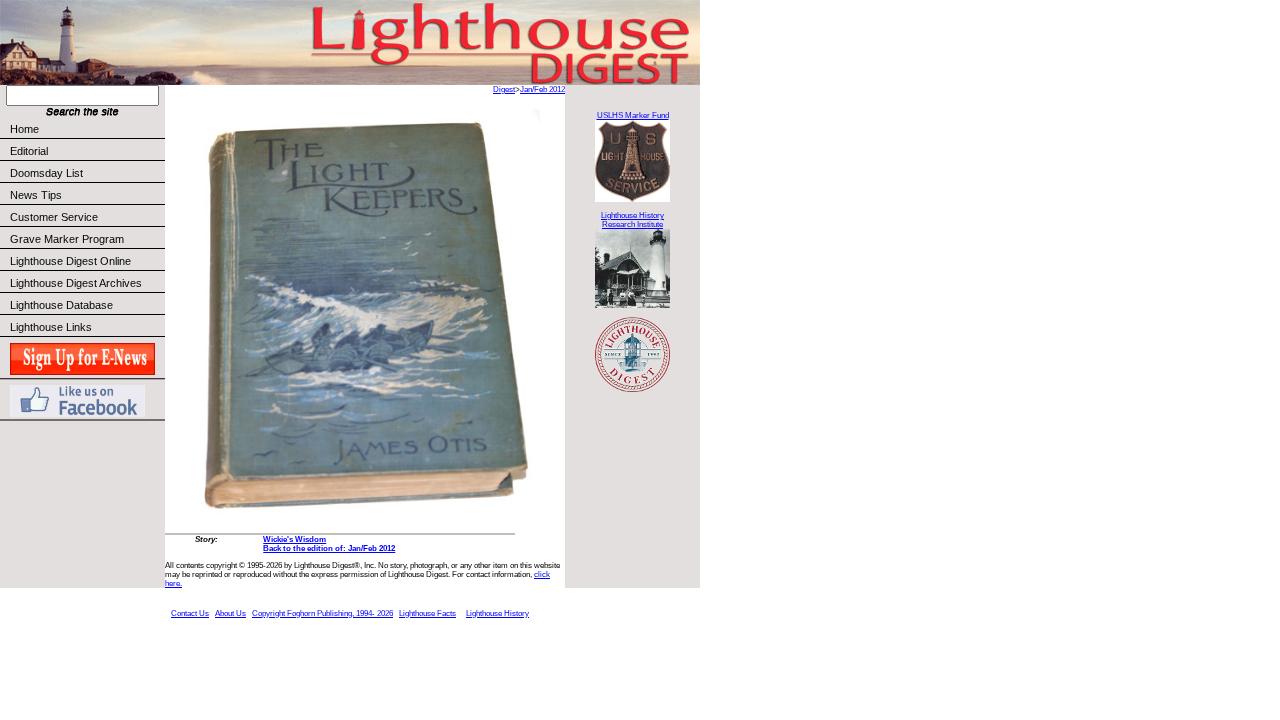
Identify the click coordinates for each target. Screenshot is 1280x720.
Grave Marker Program (67, 239)
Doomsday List (46, 173)
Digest (504, 89)
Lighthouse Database (61, 305)
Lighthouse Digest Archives (76, 283)
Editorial (29, 151)
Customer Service (54, 217)
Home (24, 129)
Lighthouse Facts (427, 613)
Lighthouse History (497, 613)
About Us (230, 613)
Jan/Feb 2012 (542, 89)
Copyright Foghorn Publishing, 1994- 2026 (322, 613)
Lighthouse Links (51, 327)
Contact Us (190, 613)
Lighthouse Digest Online (70, 261)
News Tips (36, 195)
